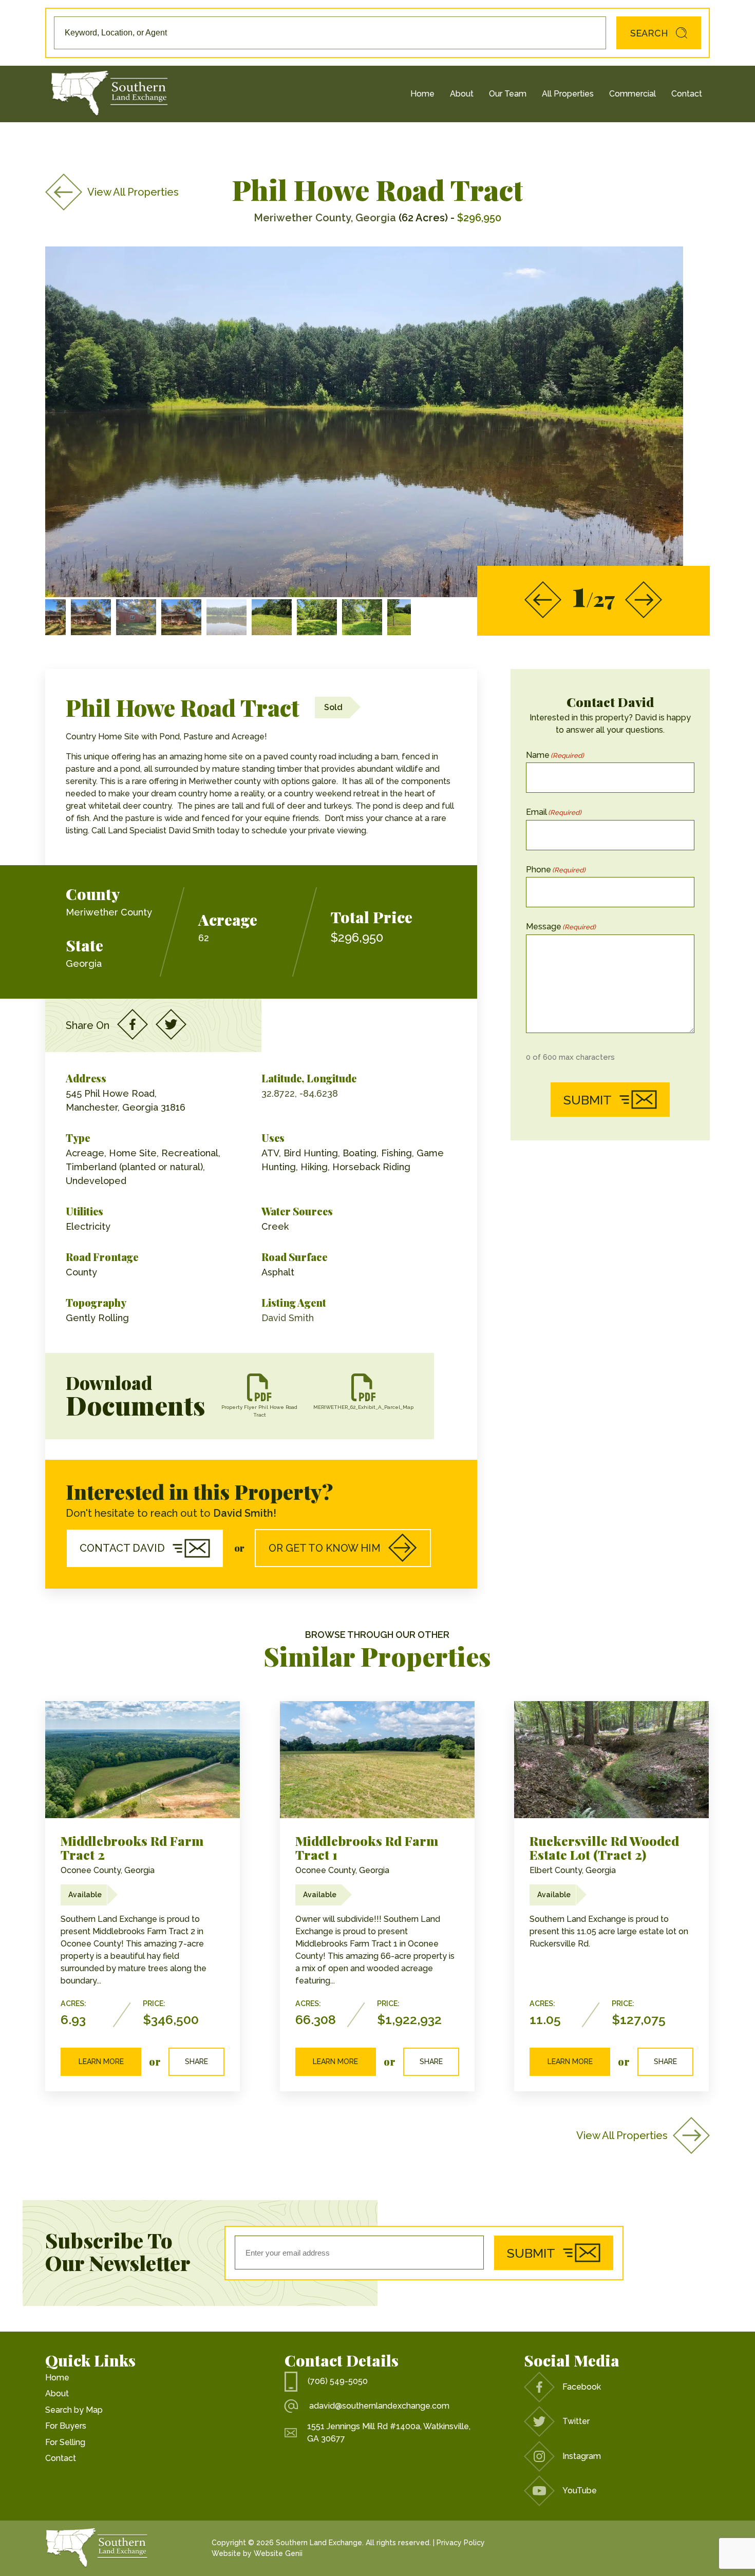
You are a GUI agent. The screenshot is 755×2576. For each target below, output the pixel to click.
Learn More (101, 2062)
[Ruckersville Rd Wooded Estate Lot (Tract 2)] (611, 1759)
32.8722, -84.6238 (300, 1093)
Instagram (582, 2456)
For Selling (65, 2442)
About (462, 94)
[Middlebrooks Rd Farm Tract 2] (143, 1759)
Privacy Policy (461, 2543)
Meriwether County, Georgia (325, 218)
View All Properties (133, 192)
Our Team (508, 94)
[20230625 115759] (362, 617)
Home (422, 94)
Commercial (633, 94)
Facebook (582, 2387)
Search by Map (74, 2410)
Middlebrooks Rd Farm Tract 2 (132, 1848)
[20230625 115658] (272, 617)
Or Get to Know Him (325, 1548)
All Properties (568, 94)
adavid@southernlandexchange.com (379, 2406)
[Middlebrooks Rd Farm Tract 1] (377, 1759)
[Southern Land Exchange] (109, 94)
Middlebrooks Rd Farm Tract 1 (367, 1848)
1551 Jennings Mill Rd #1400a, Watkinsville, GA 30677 (389, 2432)
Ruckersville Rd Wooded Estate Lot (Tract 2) (604, 1848)
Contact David (122, 1548)
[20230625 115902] (407, 617)
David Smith (288, 1318)
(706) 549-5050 (338, 2381)
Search (649, 33)
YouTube (580, 2491)
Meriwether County (109, 912)
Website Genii (278, 2553)
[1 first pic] (226, 617)
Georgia (84, 963)
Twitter (576, 2421)
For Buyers (66, 2426)
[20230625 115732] (317, 617)
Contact (687, 94)
